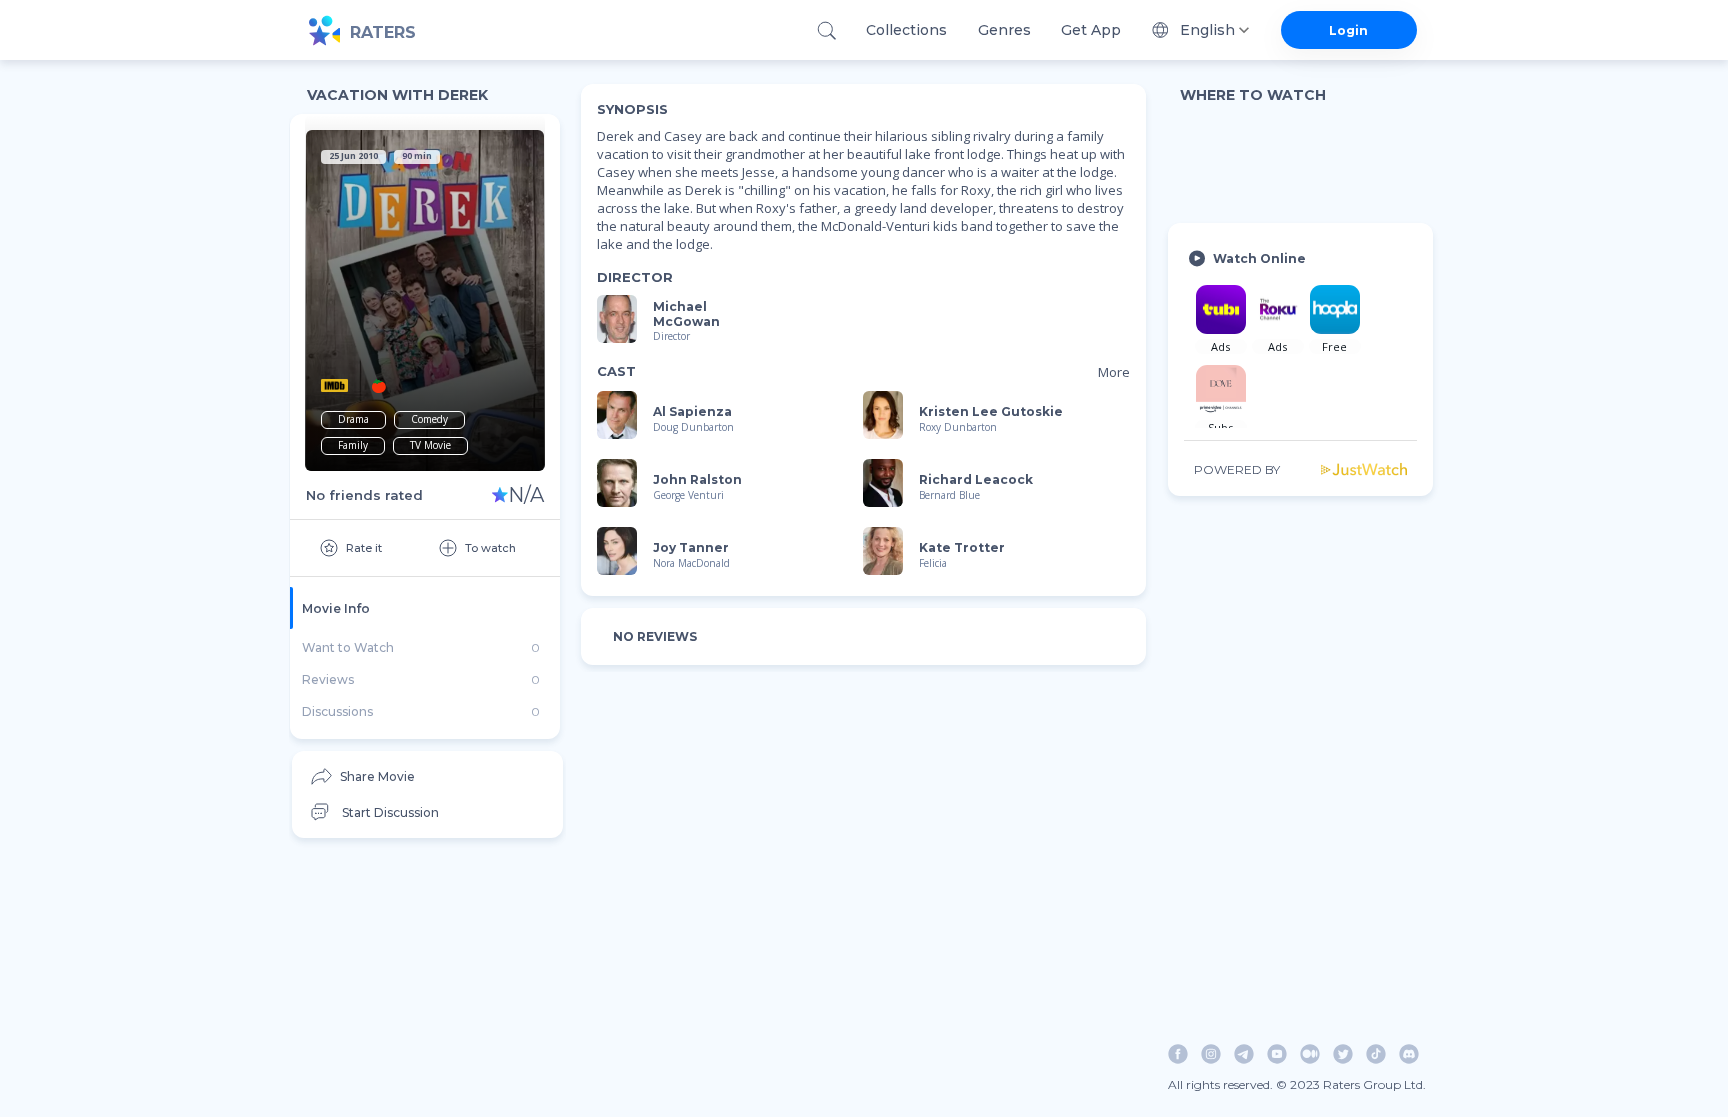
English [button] (1207, 30)
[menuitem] (427, 776)
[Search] (826, 30)
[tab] (425, 608)
